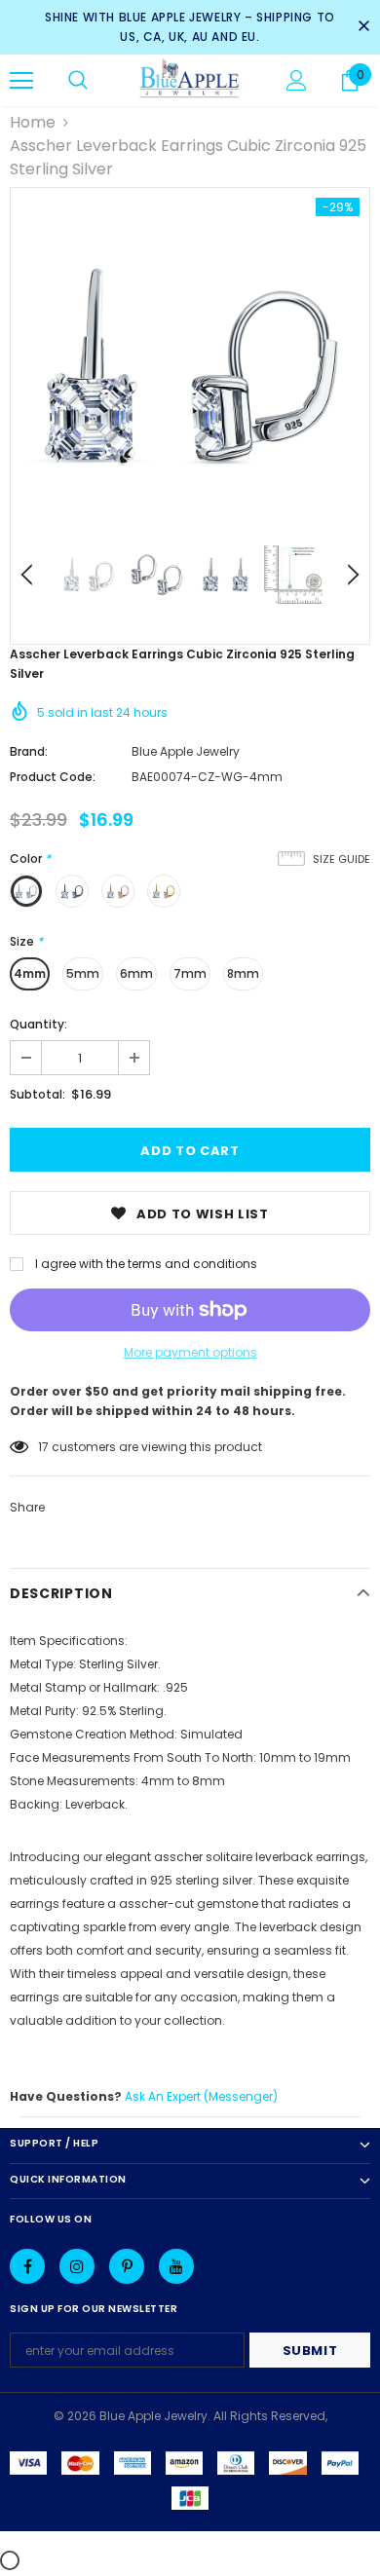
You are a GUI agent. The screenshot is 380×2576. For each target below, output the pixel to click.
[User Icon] (297, 80)
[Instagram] (77, 2266)
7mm (190, 973)
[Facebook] (27, 2266)
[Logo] (190, 79)
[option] (190, 367)
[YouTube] (176, 2266)
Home (33, 122)
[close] (363, 27)
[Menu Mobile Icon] (21, 81)
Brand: (29, 751)
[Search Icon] (78, 81)
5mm (83, 973)
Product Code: (53, 777)
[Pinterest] (127, 2266)
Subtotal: (38, 1094)
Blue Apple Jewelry (186, 751)
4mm (30, 973)
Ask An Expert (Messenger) (201, 2096)
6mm (136, 973)
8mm (243, 973)
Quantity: (38, 1024)
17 (43, 1447)
